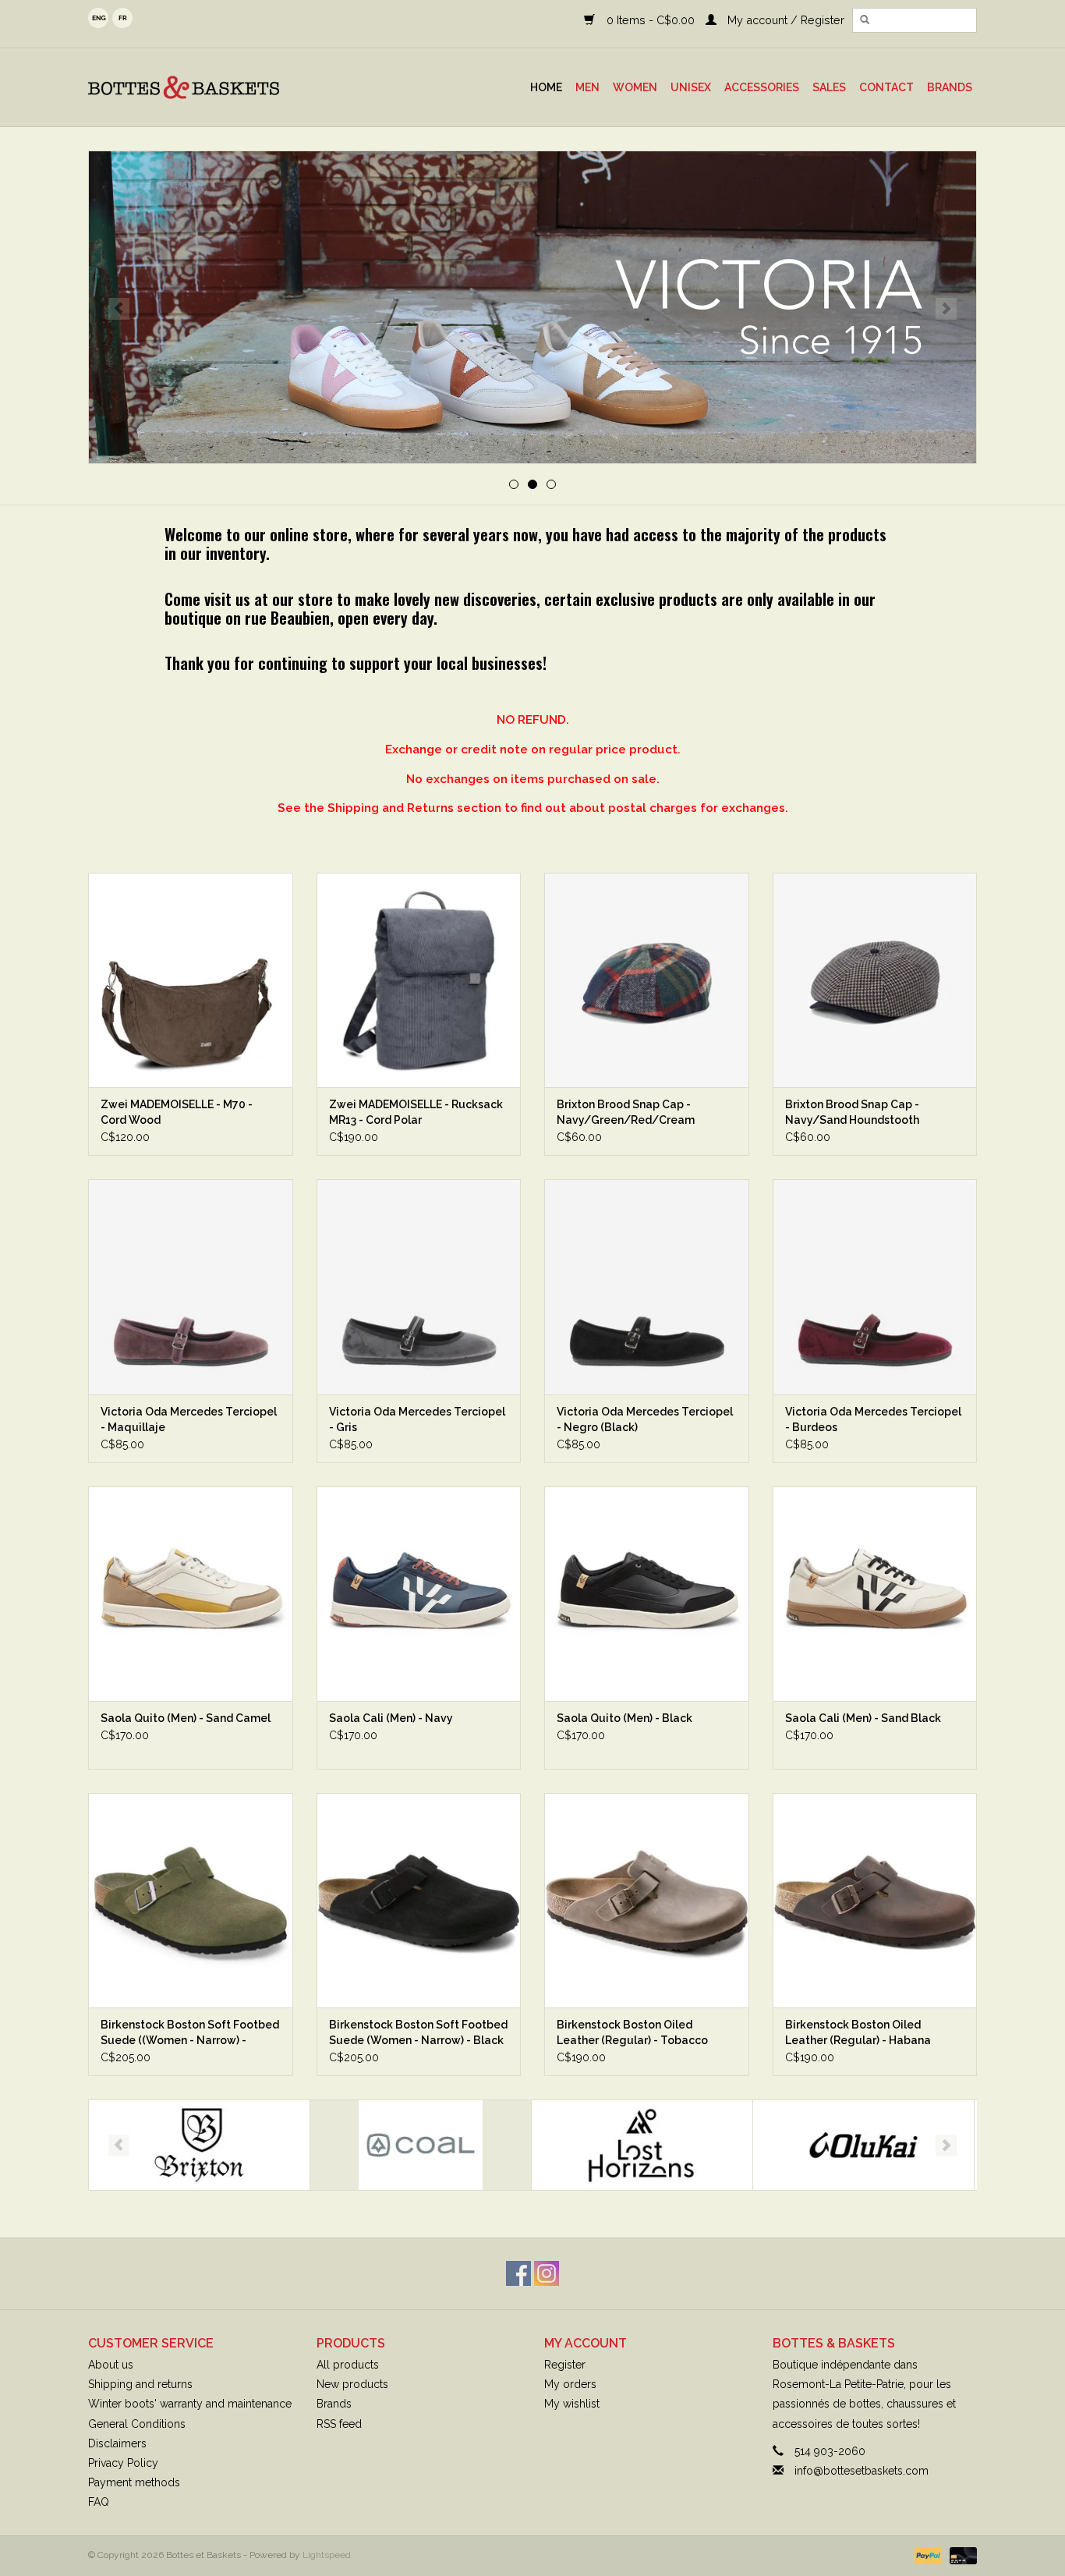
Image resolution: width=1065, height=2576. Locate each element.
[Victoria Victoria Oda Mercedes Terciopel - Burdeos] (875, 1286)
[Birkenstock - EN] (532, 307)
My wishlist (572, 2404)
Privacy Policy (123, 2463)
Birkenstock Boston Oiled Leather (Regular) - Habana (858, 2032)
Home (546, 87)
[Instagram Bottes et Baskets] (547, 2273)
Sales (829, 87)
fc (122, 18)
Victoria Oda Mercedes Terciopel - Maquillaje (189, 1419)
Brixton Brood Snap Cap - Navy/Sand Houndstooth (852, 1112)
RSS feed (339, 2424)
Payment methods (134, 2482)
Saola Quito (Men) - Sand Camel (186, 1718)
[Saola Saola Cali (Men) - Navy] (419, 1594)
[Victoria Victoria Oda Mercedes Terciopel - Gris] (419, 1286)
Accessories (762, 87)
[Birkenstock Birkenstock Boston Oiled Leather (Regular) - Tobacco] (647, 1900)
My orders (570, 2384)
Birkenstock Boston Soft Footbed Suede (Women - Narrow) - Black (418, 2032)
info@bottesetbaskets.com (862, 2471)
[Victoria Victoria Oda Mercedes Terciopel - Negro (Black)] (647, 1286)
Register (565, 2365)
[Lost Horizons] (421, 2145)
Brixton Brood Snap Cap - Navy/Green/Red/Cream (626, 1112)
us (98, 18)
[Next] (946, 309)
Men (587, 87)
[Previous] (119, 309)
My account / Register (784, 20)
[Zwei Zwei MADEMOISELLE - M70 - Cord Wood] (191, 980)
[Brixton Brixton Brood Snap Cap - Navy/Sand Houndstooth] (875, 980)
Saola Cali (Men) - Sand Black (863, 1718)
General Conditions (137, 2424)
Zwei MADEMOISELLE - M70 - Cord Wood (177, 1112)
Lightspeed (327, 2555)
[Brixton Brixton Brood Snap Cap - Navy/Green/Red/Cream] (647, 980)
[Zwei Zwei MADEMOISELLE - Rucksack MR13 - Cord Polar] (419, 980)
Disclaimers (117, 2443)
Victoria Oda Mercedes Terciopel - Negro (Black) (645, 1419)
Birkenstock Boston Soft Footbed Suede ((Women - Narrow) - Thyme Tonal (190, 2033)
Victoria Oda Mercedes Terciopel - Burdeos (873, 1419)
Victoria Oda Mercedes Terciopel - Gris (417, 1419)
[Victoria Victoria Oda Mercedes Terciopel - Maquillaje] (191, 1286)
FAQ (99, 2502)
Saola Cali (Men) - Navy (391, 1718)
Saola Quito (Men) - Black (624, 1718)
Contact (886, 87)
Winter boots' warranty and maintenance (190, 2404)
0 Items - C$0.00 (650, 20)
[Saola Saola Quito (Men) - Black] (647, 1594)
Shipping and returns (140, 2384)
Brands (950, 87)
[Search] (865, 20)
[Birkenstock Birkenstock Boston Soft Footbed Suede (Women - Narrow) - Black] (419, 1900)
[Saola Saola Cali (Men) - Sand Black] (875, 1594)
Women (635, 87)
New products (352, 2384)
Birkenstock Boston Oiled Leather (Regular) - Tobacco (632, 2032)
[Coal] (199, 2145)
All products (348, 2365)
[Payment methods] (927, 2556)
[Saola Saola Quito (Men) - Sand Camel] (191, 1594)
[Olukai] (642, 2145)
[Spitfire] (863, 2145)
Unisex (691, 87)
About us (111, 2365)
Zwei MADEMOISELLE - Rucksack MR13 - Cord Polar (416, 1112)
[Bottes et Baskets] (220, 87)
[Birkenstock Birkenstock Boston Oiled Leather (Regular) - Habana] (875, 1900)
